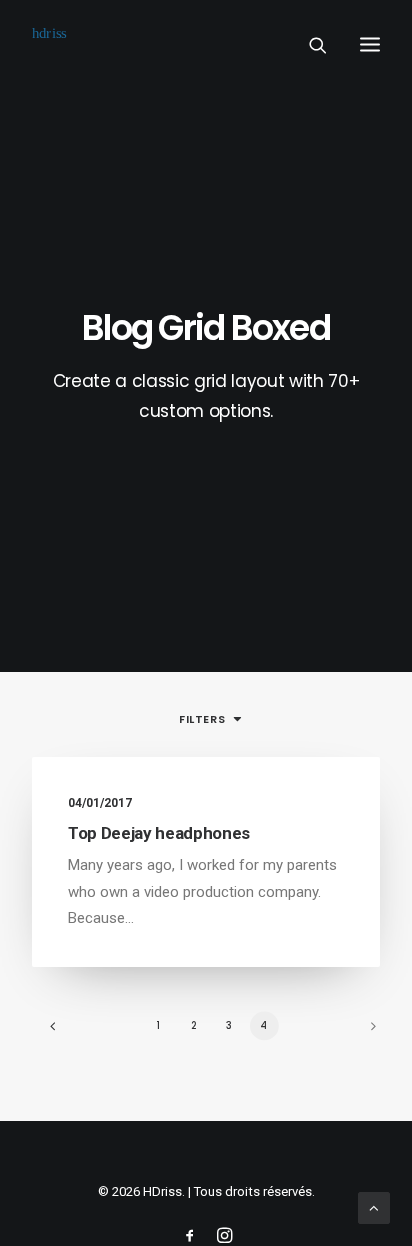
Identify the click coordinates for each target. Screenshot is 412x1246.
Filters (202, 719)
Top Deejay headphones (159, 833)
